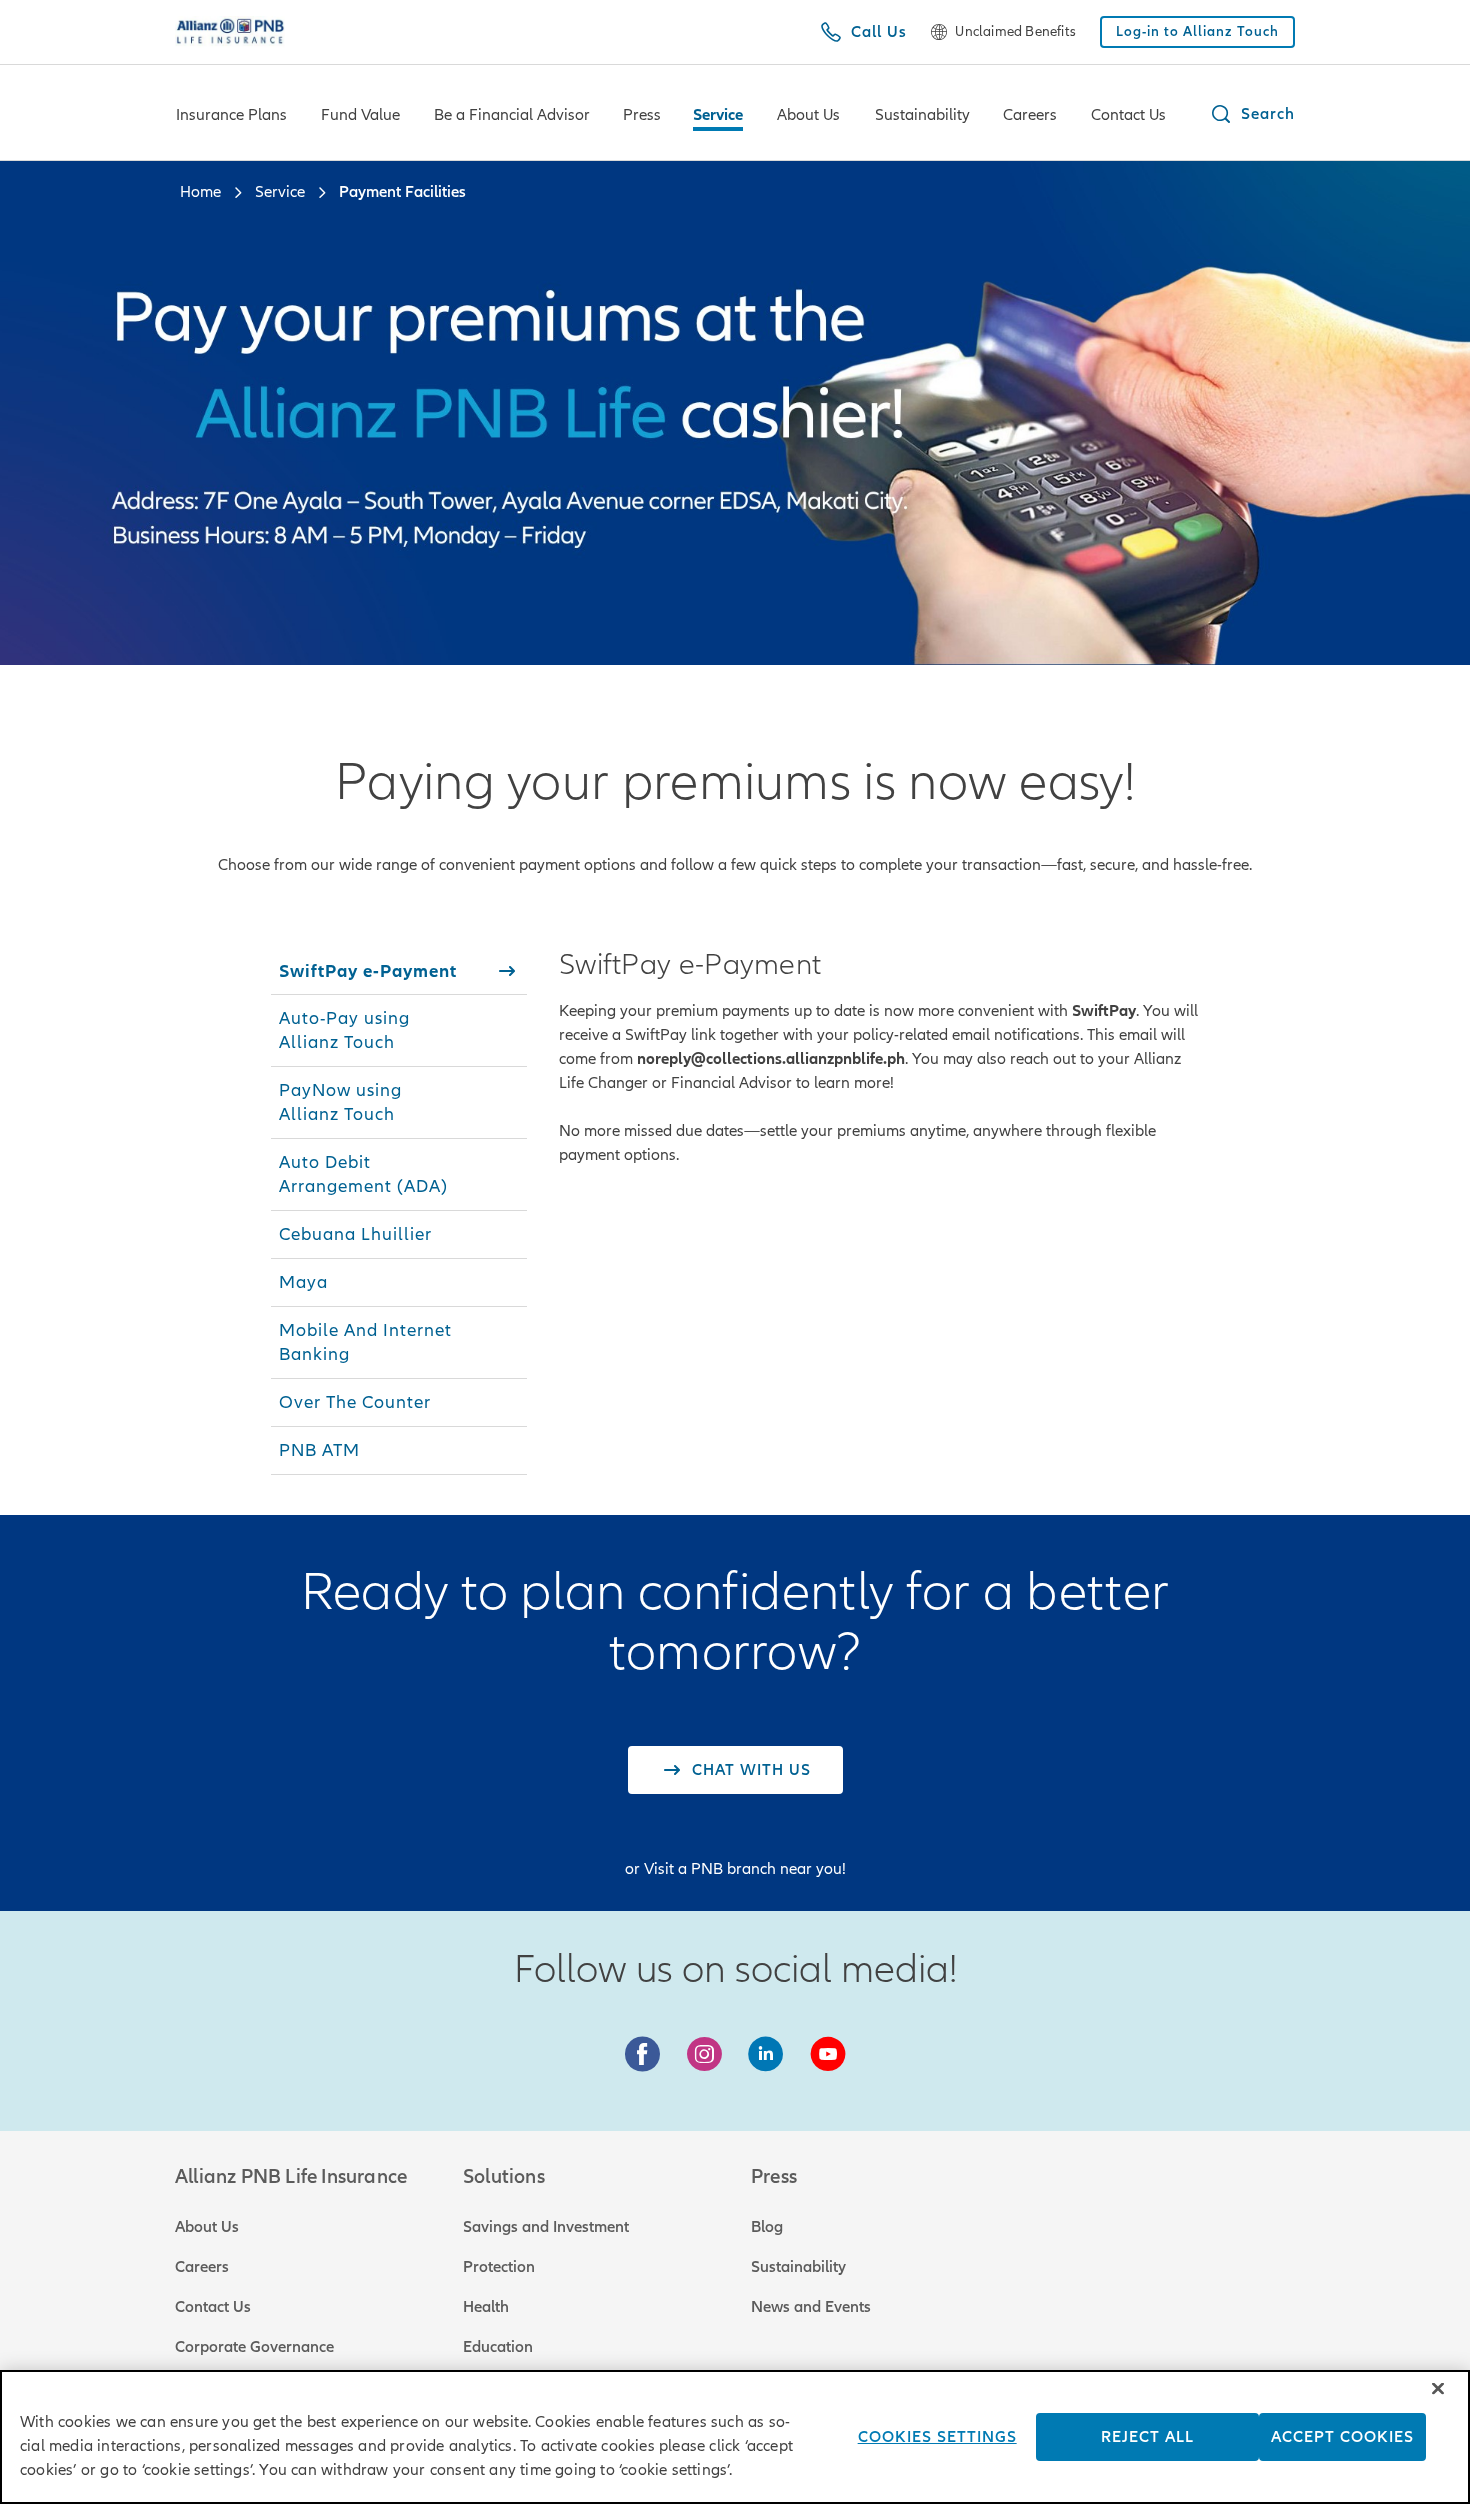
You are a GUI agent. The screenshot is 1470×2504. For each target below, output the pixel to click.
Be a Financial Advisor (512, 115)
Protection (499, 2267)
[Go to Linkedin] (766, 2055)
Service (718, 115)
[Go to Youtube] (828, 2055)
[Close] (1438, 2388)
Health (486, 2307)
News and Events (811, 2307)
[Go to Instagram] (704, 2055)
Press (642, 115)
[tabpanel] (879, 1057)
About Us (808, 115)
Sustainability (922, 115)
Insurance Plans (231, 115)
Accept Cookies (1342, 2437)
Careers (1030, 115)
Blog (767, 2227)
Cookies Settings (937, 2437)
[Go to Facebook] (642, 2055)
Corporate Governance (254, 2347)
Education (498, 2347)
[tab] (399, 971)
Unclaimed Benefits (1015, 32)
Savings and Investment (546, 2227)
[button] (1252, 114)
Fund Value (360, 115)
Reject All (1147, 2437)
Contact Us (1128, 115)
